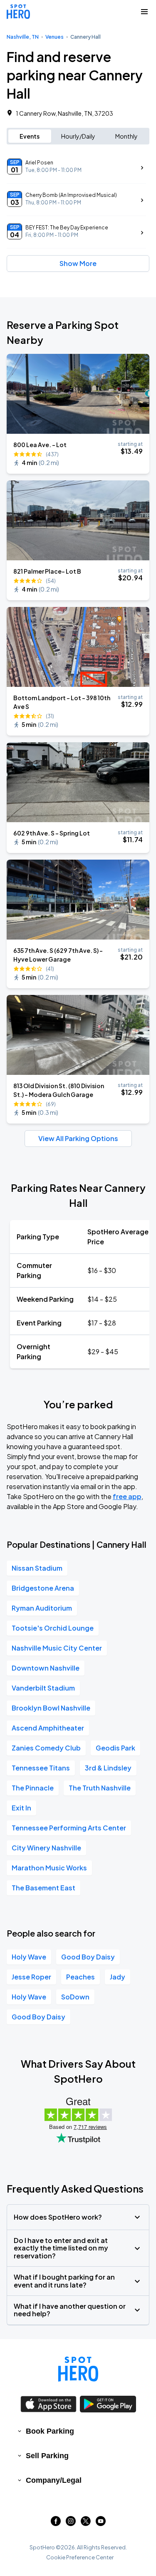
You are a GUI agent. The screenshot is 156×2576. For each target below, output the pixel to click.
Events (30, 136)
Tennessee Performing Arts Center (69, 1828)
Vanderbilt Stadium (43, 1688)
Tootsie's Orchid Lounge (53, 1628)
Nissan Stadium (37, 1568)
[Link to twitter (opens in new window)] (86, 2523)
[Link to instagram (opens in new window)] (71, 2523)
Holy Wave (29, 1957)
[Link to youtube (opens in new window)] (101, 2523)
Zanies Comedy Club (46, 1748)
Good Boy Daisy (88, 1957)
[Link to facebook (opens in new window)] (56, 2523)
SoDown (75, 1997)
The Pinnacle (33, 1788)
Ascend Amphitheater (48, 1728)
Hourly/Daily (78, 136)
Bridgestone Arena (43, 1588)
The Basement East (43, 1888)
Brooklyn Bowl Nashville (51, 1708)
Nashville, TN (23, 37)
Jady (118, 1977)
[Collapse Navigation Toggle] (144, 12)
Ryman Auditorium (42, 1608)
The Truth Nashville (100, 1788)
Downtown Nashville (46, 1668)
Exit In (21, 1808)
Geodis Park (115, 1748)
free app (127, 1496)
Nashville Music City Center (57, 1648)
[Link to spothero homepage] (78, 2369)
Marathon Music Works (49, 1868)
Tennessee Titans (41, 1768)
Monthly (126, 136)
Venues (54, 37)
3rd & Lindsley (108, 1768)
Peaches (80, 1977)
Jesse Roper (31, 1977)
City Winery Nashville (46, 1848)
